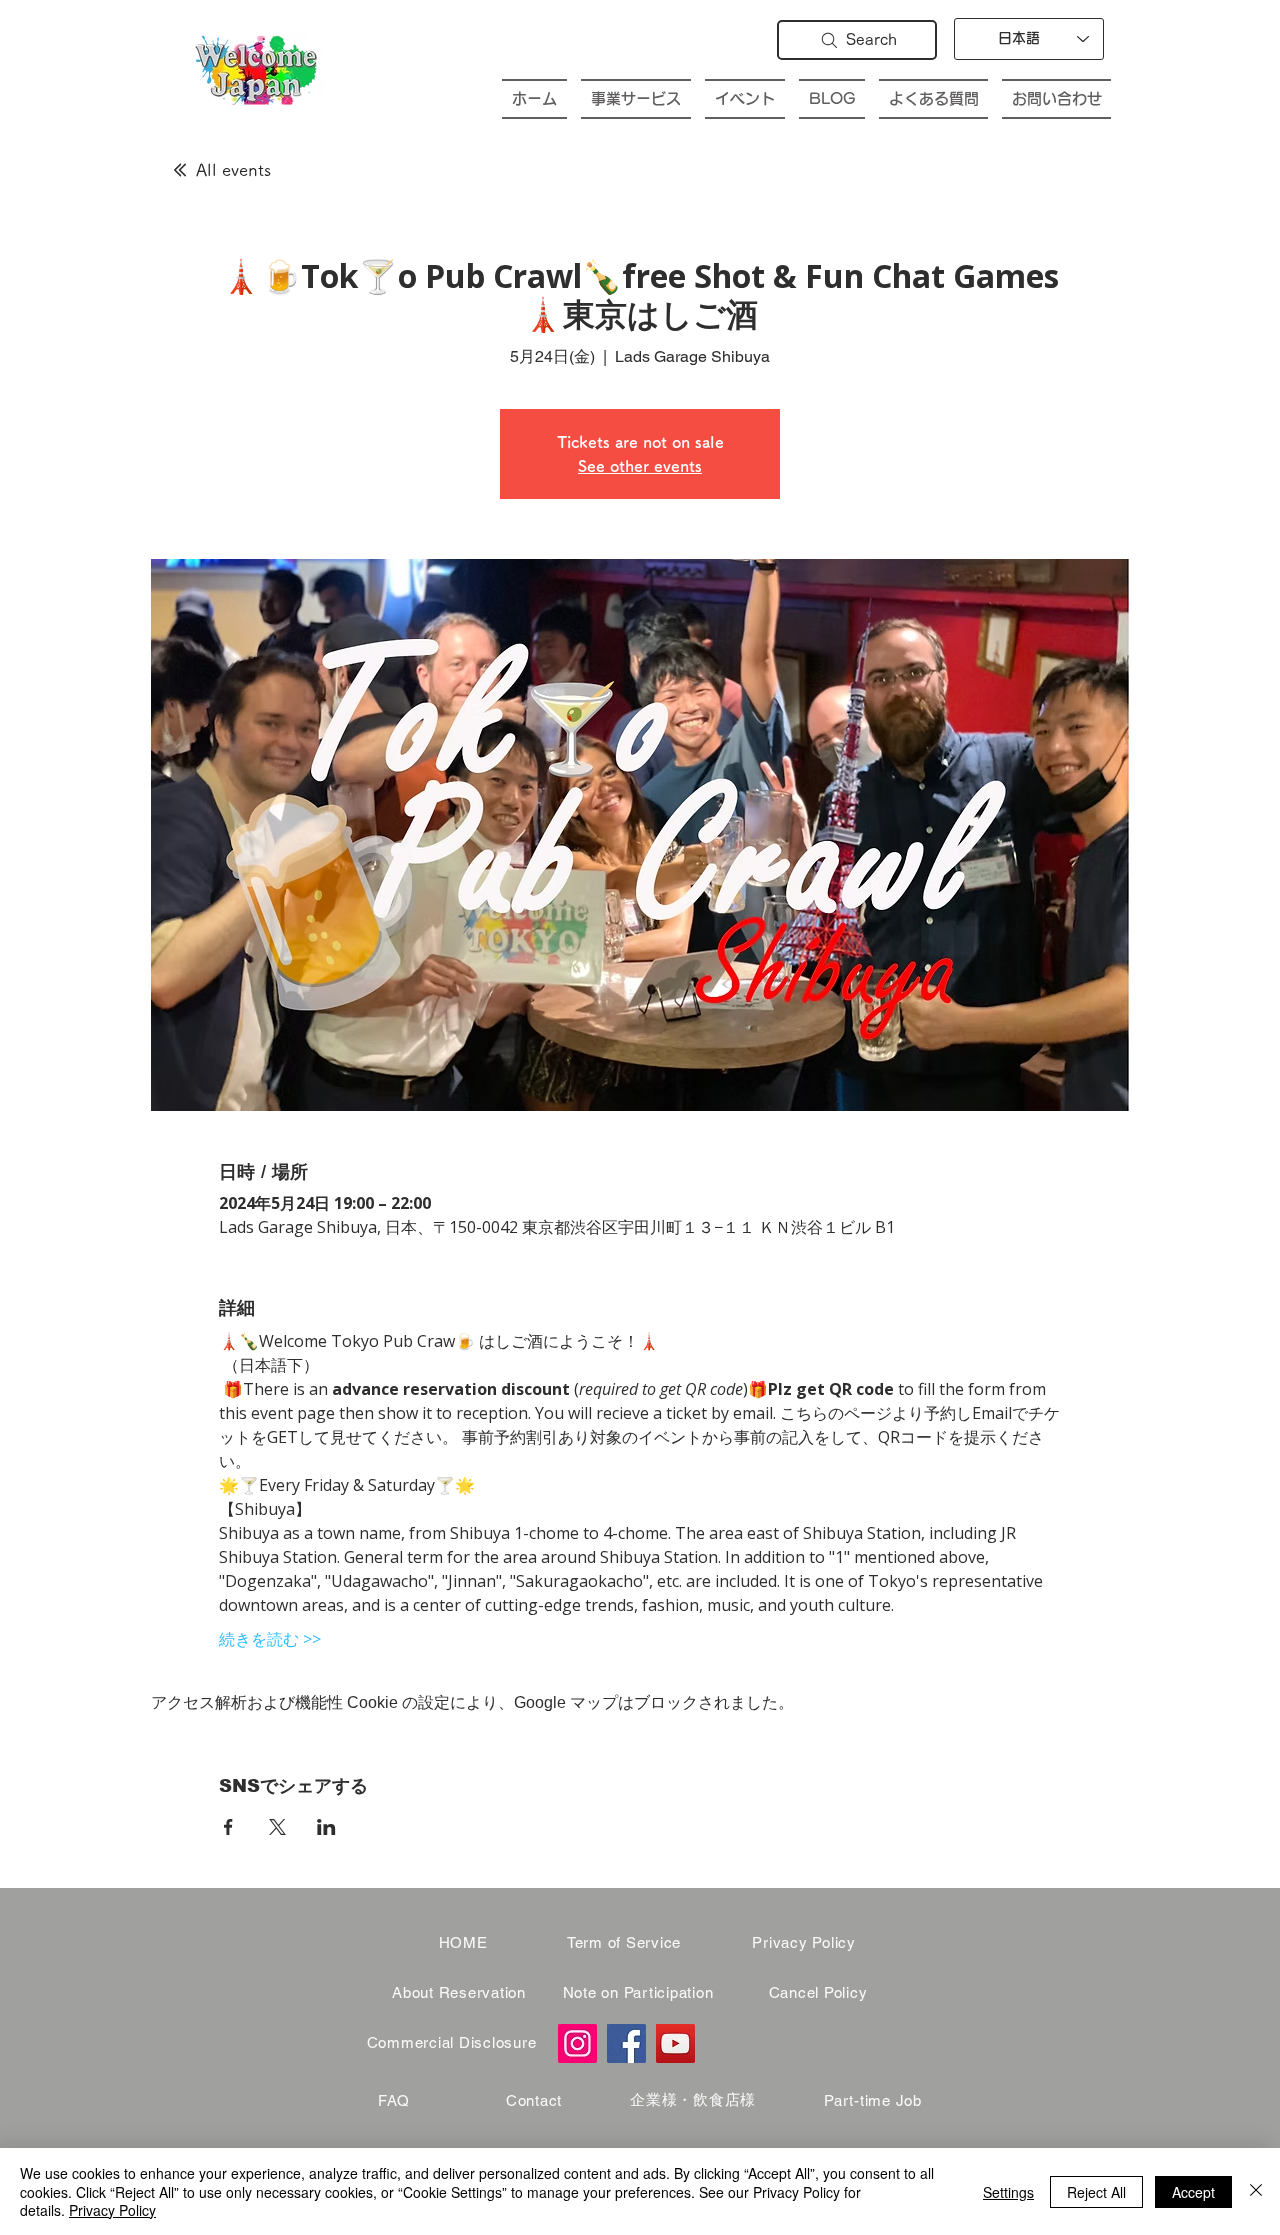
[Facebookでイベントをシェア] (228, 1827)
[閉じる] (1256, 2191)
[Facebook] (626, 2043)
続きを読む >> (270, 1639)
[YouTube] (675, 2043)
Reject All (1096, 2192)
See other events (640, 466)
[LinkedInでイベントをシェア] (326, 1827)
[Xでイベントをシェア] (277, 1827)
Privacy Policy (112, 2210)
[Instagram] (577, 2043)
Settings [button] (1008, 2192)
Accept (1193, 2192)
